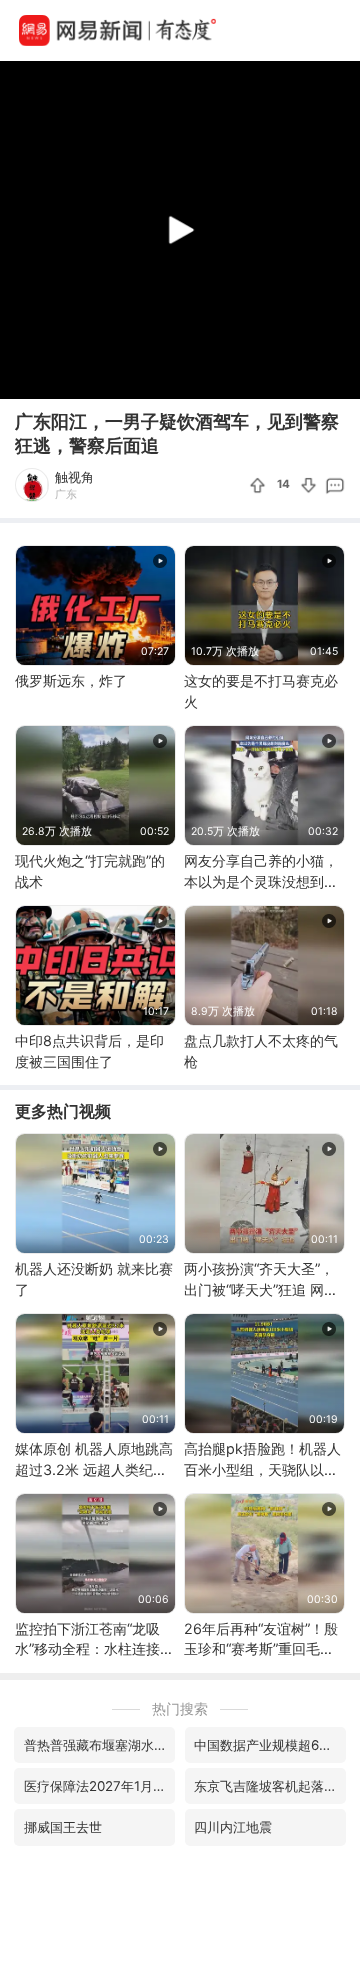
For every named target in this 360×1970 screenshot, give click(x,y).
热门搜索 (180, 1708)
